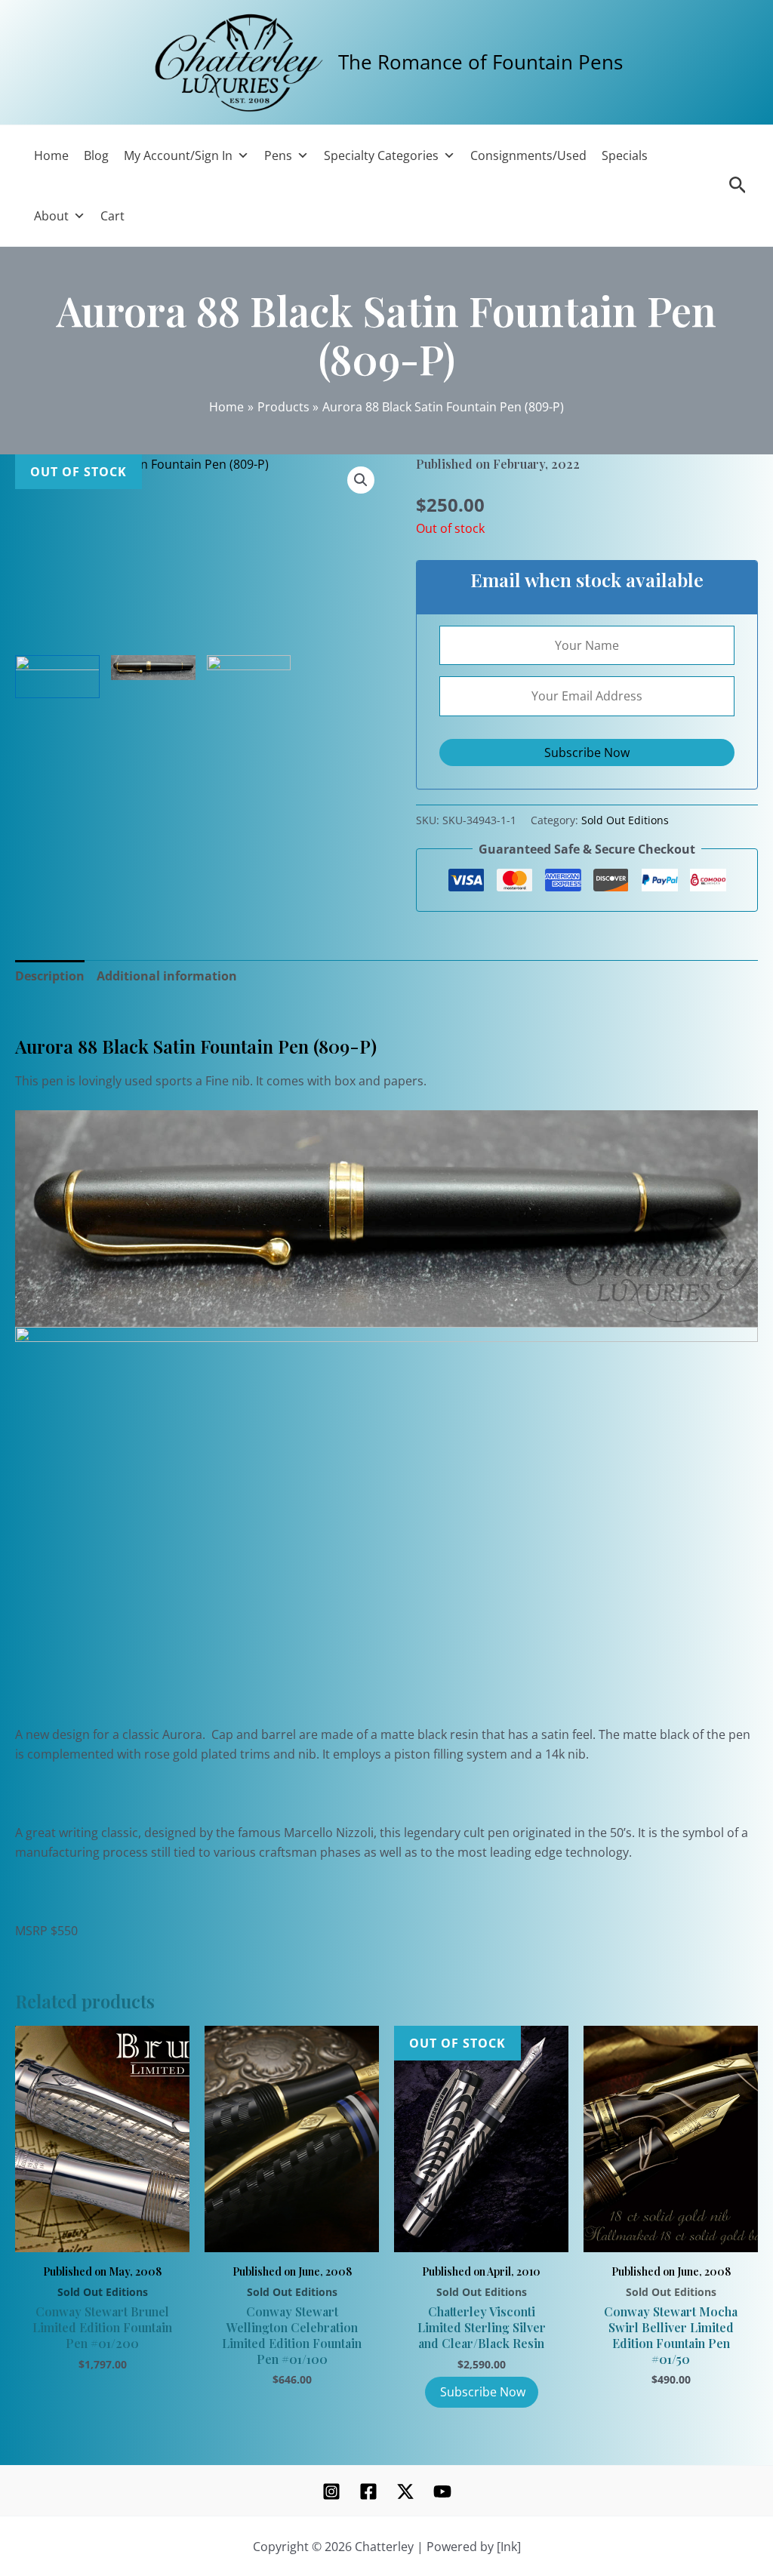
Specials (625, 155)
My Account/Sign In (178, 155)
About (51, 216)
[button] (361, 480)
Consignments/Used (528, 155)
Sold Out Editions (625, 820)
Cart (112, 216)
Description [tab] (50, 976)
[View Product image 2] (153, 668)
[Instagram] (331, 2491)
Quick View (102, 2234)
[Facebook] (368, 2491)
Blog (96, 155)
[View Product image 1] (57, 677)
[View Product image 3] (249, 677)
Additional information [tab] (167, 976)
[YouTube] (442, 2491)
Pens (278, 155)
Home (51, 155)
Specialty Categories (381, 155)
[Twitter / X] (405, 2491)
